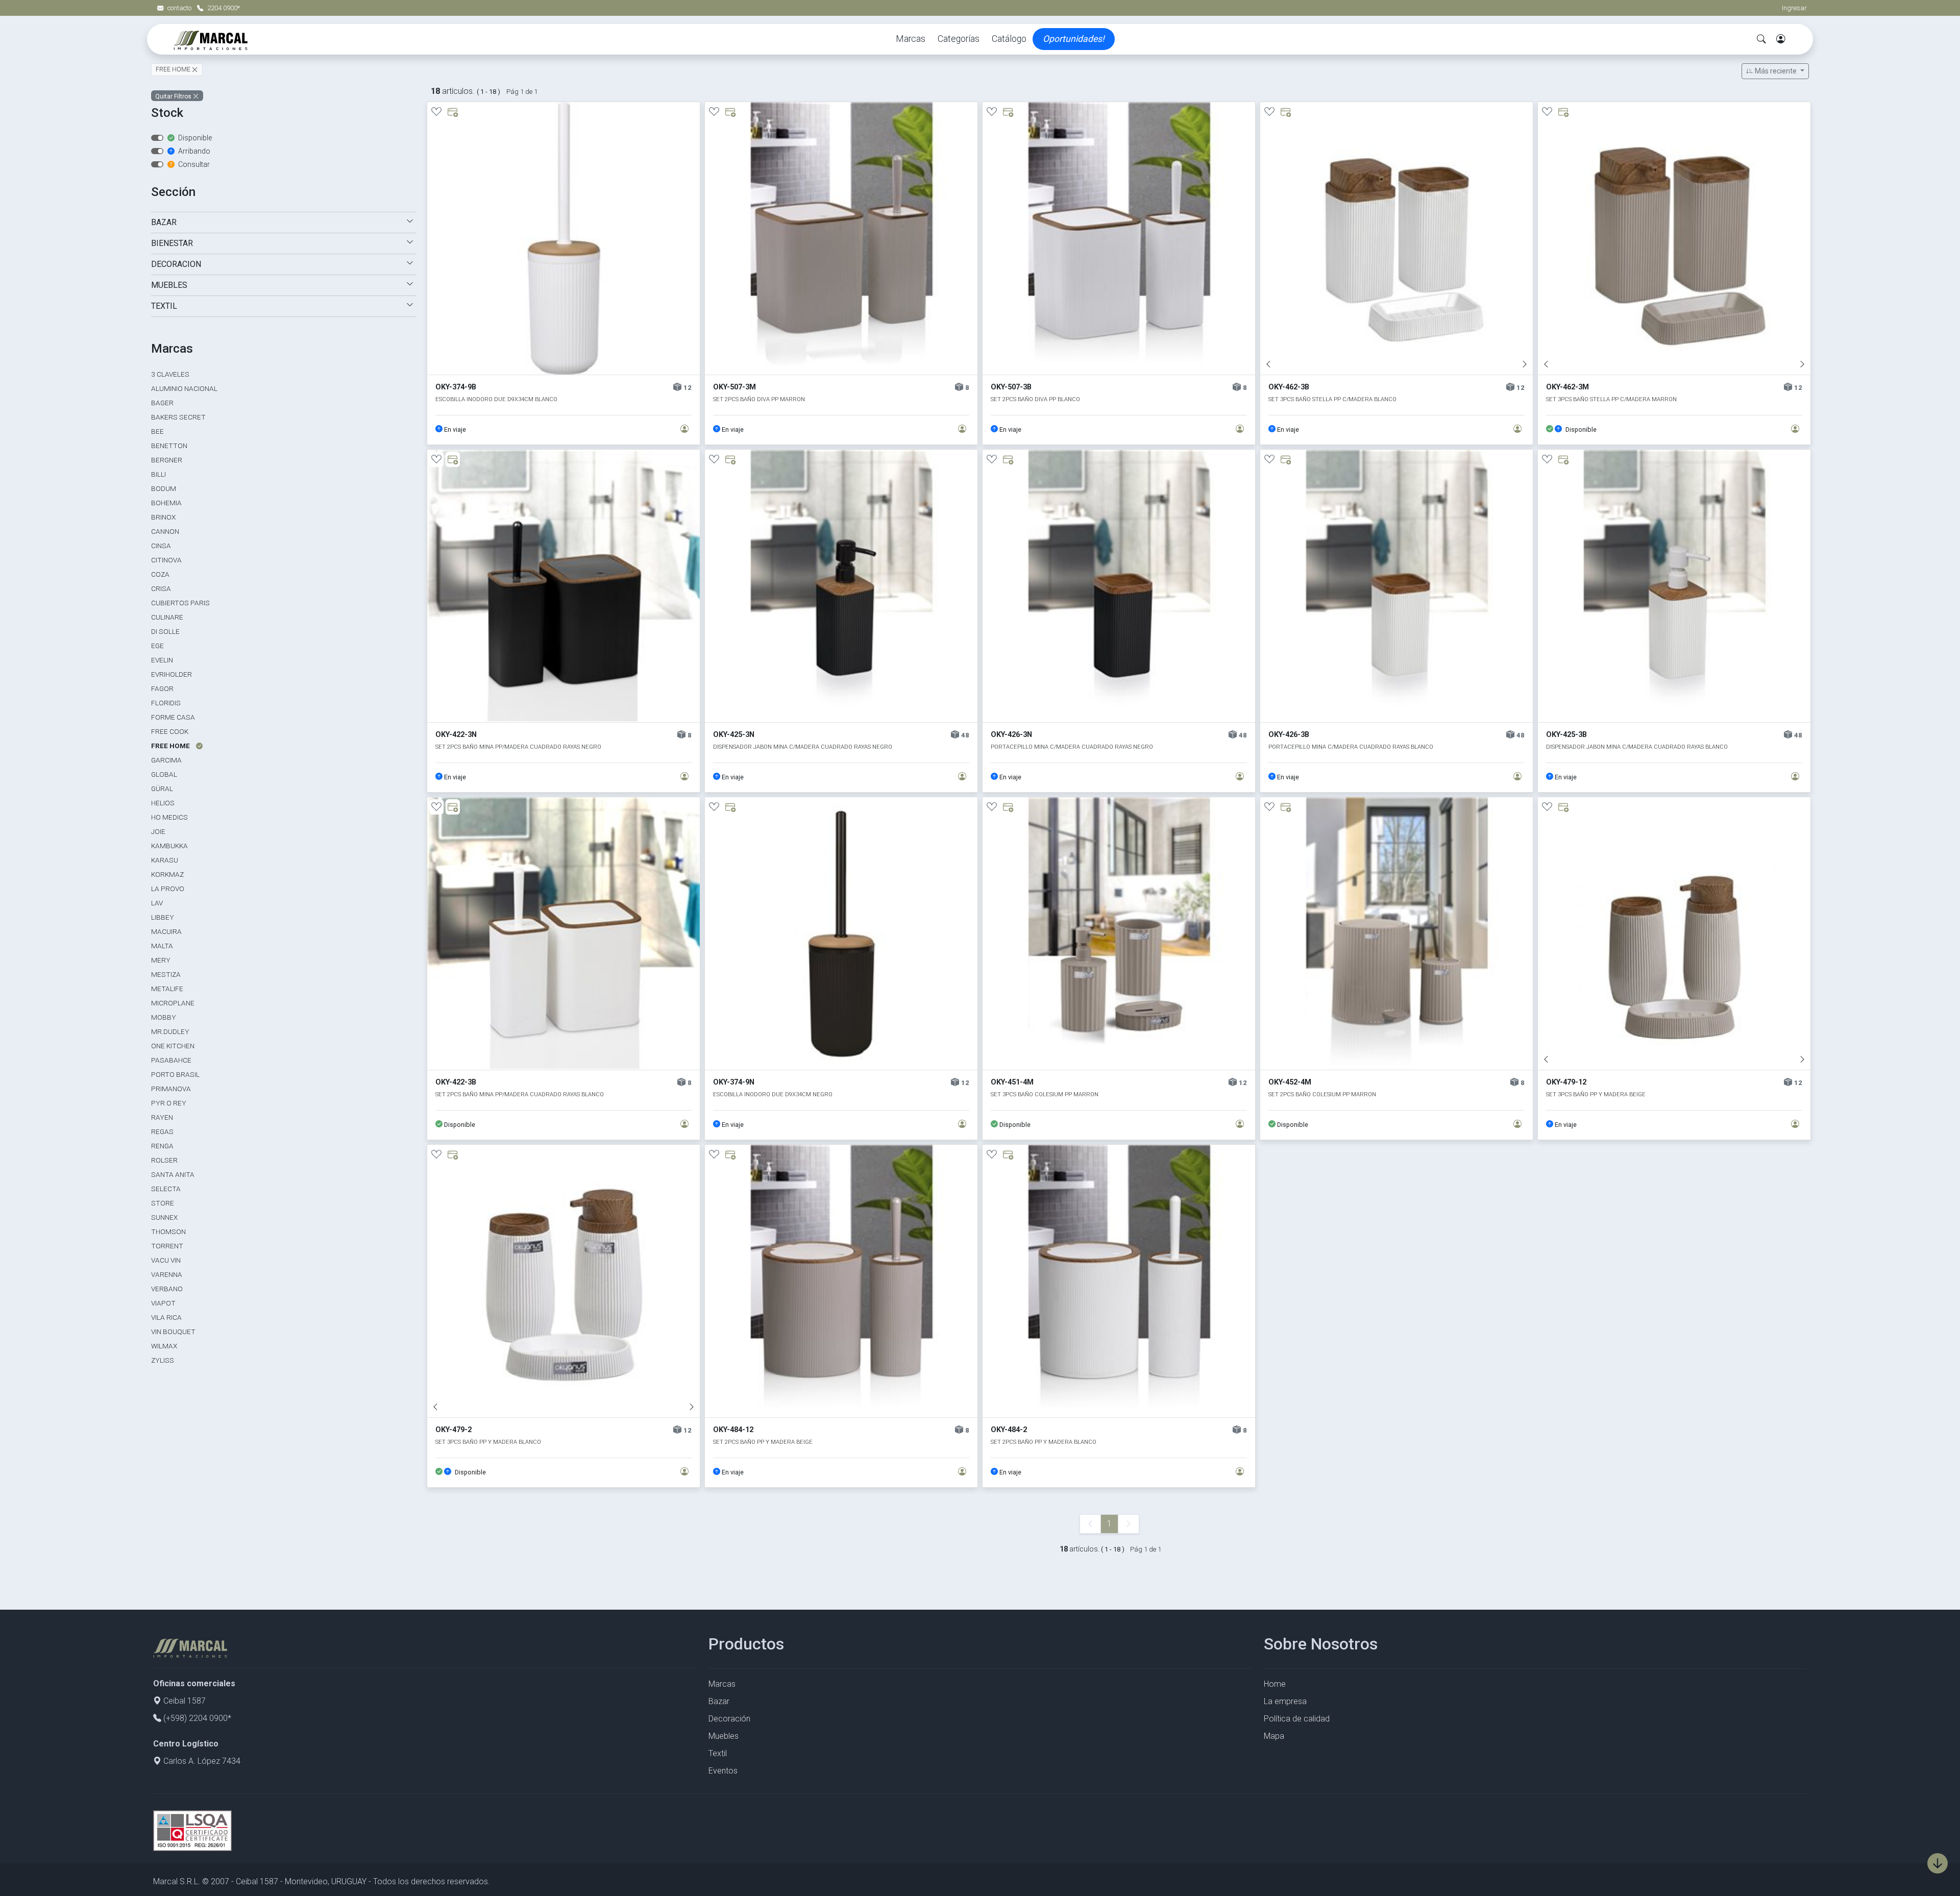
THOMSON (168, 1232)
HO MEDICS (169, 817)
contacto (180, 8)
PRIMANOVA (171, 1089)
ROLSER (164, 1160)
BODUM (164, 488)
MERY (161, 960)
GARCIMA (166, 760)
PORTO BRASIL (175, 1074)
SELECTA (166, 1189)
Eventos (723, 1771)
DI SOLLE (165, 631)
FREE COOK (170, 731)
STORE (163, 1203)
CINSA (161, 546)
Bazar (719, 1701)
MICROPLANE (173, 1003)
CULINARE (167, 617)
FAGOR (162, 688)
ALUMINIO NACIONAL (184, 388)
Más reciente (1776, 71)
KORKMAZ (167, 874)
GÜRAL (162, 789)
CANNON (165, 531)
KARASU (165, 860)
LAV (157, 903)
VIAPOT (163, 1303)
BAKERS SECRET (178, 417)
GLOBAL (164, 774)
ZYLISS (163, 1360)
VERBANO (167, 1289)
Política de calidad (1297, 1719)
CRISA (161, 588)
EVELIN (162, 660)
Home (1275, 1684)
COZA (160, 574)
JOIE (158, 831)
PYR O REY (169, 1103)
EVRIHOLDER (171, 674)
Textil (718, 1753)
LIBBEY (163, 917)
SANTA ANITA (173, 1174)
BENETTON (169, 446)
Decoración (729, 1719)
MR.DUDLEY (170, 1031)
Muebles (724, 1736)
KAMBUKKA (169, 846)
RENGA (162, 1146)
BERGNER (167, 460)
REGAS (162, 1131)
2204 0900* (224, 8)
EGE (157, 646)
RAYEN (162, 1117)
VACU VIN (166, 1260)
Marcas (911, 39)
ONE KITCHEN (173, 1046)
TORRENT (167, 1246)
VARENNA (167, 1274)
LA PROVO (168, 889)
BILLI (158, 474)
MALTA (162, 946)
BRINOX (163, 517)
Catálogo (1009, 39)
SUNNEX (164, 1217)
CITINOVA (166, 560)
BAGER (162, 403)
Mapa (1274, 1736)
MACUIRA (166, 931)
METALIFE (167, 989)
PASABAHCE (171, 1060)
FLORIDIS (166, 703)
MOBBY (164, 1017)
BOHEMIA (166, 503)
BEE (157, 431)
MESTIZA (166, 974)
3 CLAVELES (170, 374)
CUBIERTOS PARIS (180, 603)
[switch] (157, 138)
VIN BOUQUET (173, 1332)
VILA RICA (166, 1317)
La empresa (1285, 1701)
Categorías (959, 39)
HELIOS (163, 803)
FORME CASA (173, 717)
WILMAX (164, 1346)
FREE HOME (174, 70)
